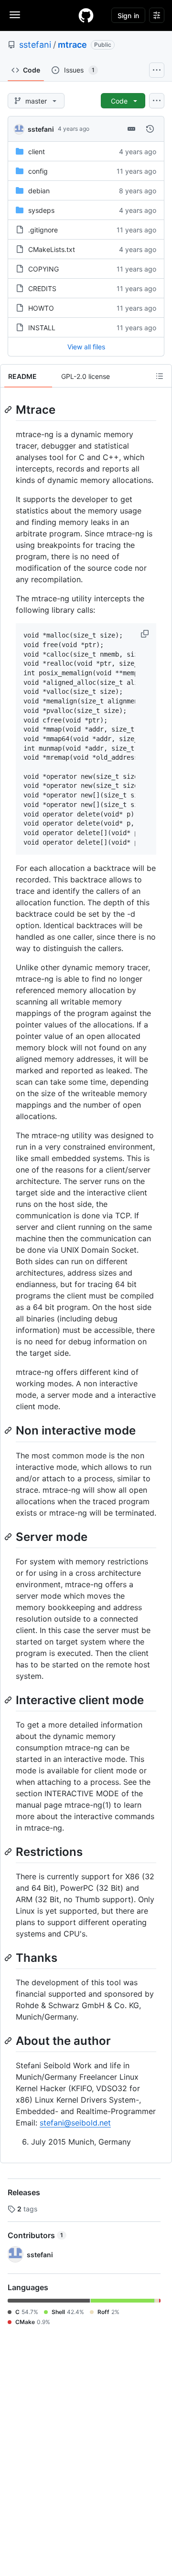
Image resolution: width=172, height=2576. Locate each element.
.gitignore (43, 230)
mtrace (72, 45)
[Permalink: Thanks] (9, 1958)
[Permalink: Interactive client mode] (9, 1700)
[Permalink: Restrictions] (9, 1852)
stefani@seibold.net (75, 2123)
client (37, 152)
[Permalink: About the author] (9, 2041)
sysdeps (41, 210)
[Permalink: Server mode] (9, 1537)
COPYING (43, 269)
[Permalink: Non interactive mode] (9, 1431)
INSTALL (42, 328)
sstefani (35, 45)
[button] (146, 634)
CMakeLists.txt (52, 249)
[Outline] (160, 376)
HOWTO (41, 308)
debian (39, 191)
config (38, 171)
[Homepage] (86, 15)
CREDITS (42, 288)
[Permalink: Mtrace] (9, 409)
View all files (86, 347)
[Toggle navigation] (15, 15)
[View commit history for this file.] (150, 129)
